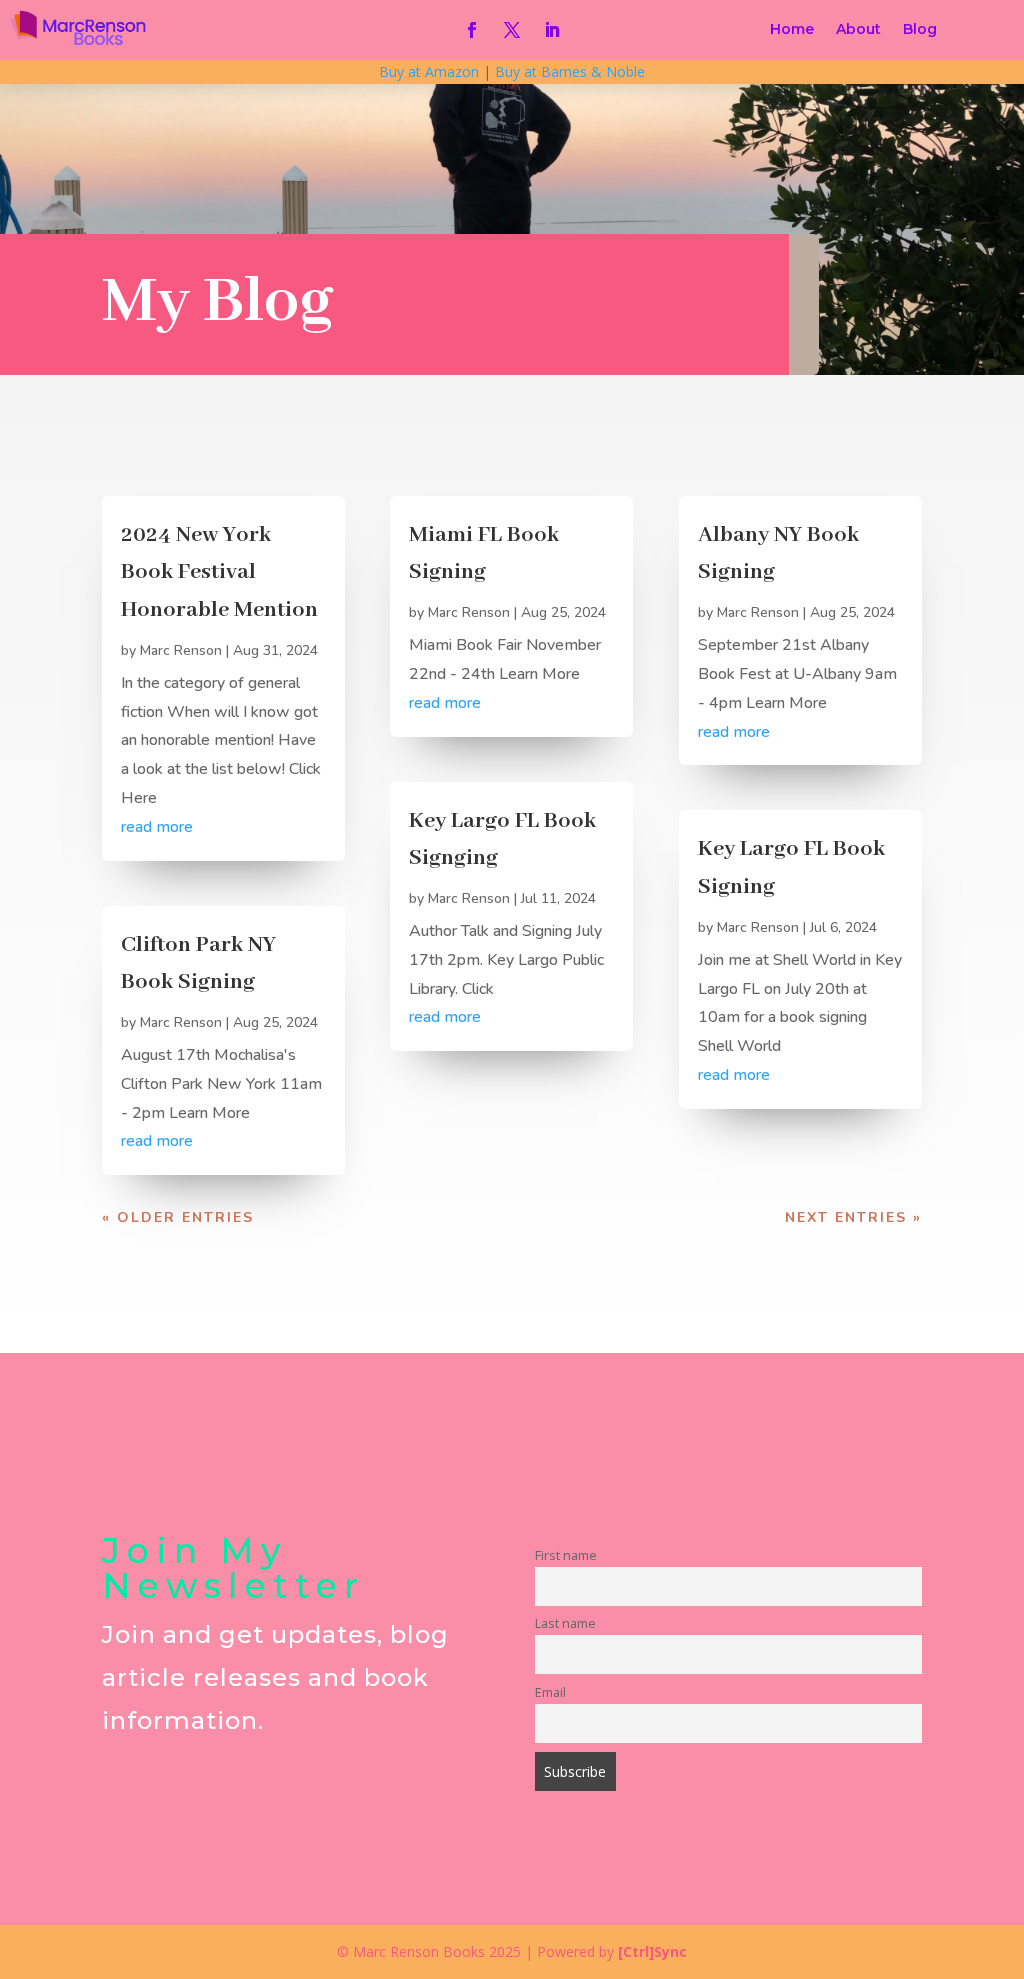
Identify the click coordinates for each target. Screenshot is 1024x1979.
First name (566, 1555)
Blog (920, 30)
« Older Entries (178, 1217)
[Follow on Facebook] (472, 30)
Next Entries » (853, 1217)
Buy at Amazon (429, 71)
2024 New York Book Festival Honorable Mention (219, 572)
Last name (565, 1623)
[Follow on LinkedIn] (552, 30)
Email (550, 1692)
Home (792, 30)
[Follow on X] (512, 30)
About (858, 30)
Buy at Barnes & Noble (570, 71)
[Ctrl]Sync (652, 1951)
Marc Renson (181, 650)
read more (157, 827)
